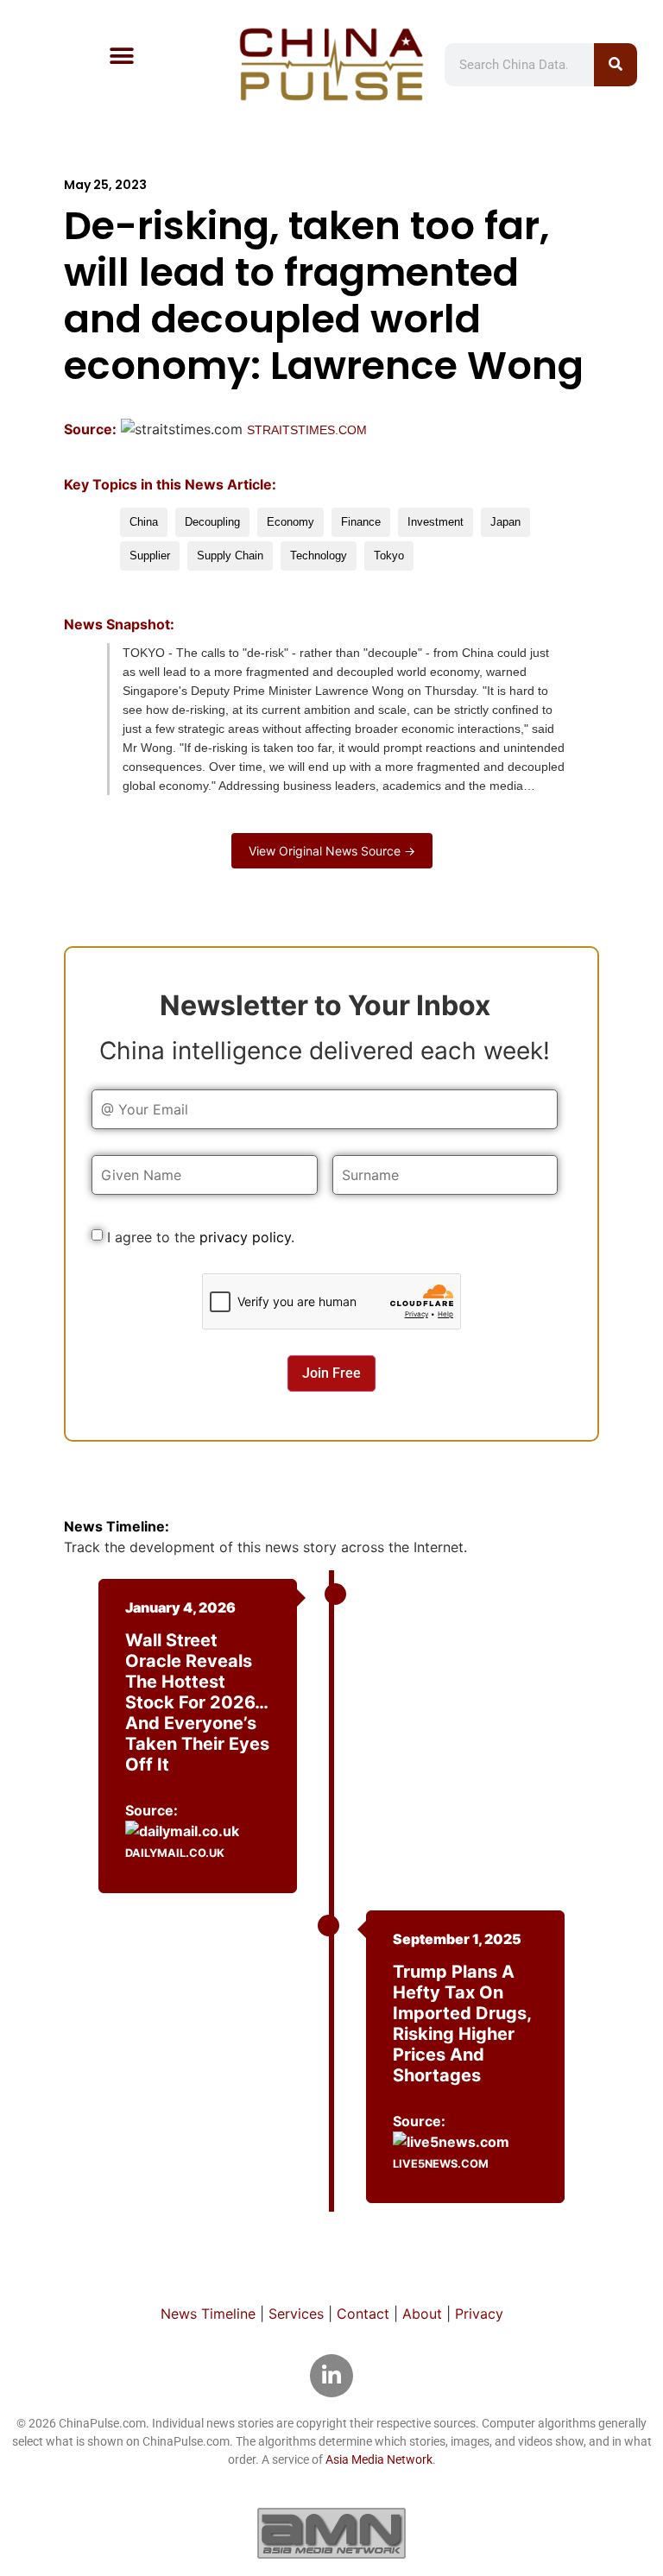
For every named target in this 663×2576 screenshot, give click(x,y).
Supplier (150, 556)
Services (296, 2314)
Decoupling (212, 522)
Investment (436, 522)
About (422, 2314)
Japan (505, 522)
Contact (363, 2314)
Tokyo (389, 556)
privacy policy (245, 1237)
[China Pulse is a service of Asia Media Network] (331, 2533)
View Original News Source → (332, 851)
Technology (319, 556)
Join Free (331, 1373)
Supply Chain (230, 556)
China (144, 522)
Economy (290, 522)
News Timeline (208, 2314)
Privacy (479, 2314)
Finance (361, 522)
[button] (122, 56)
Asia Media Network (379, 2459)
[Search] (616, 65)
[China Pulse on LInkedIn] (331, 2376)
